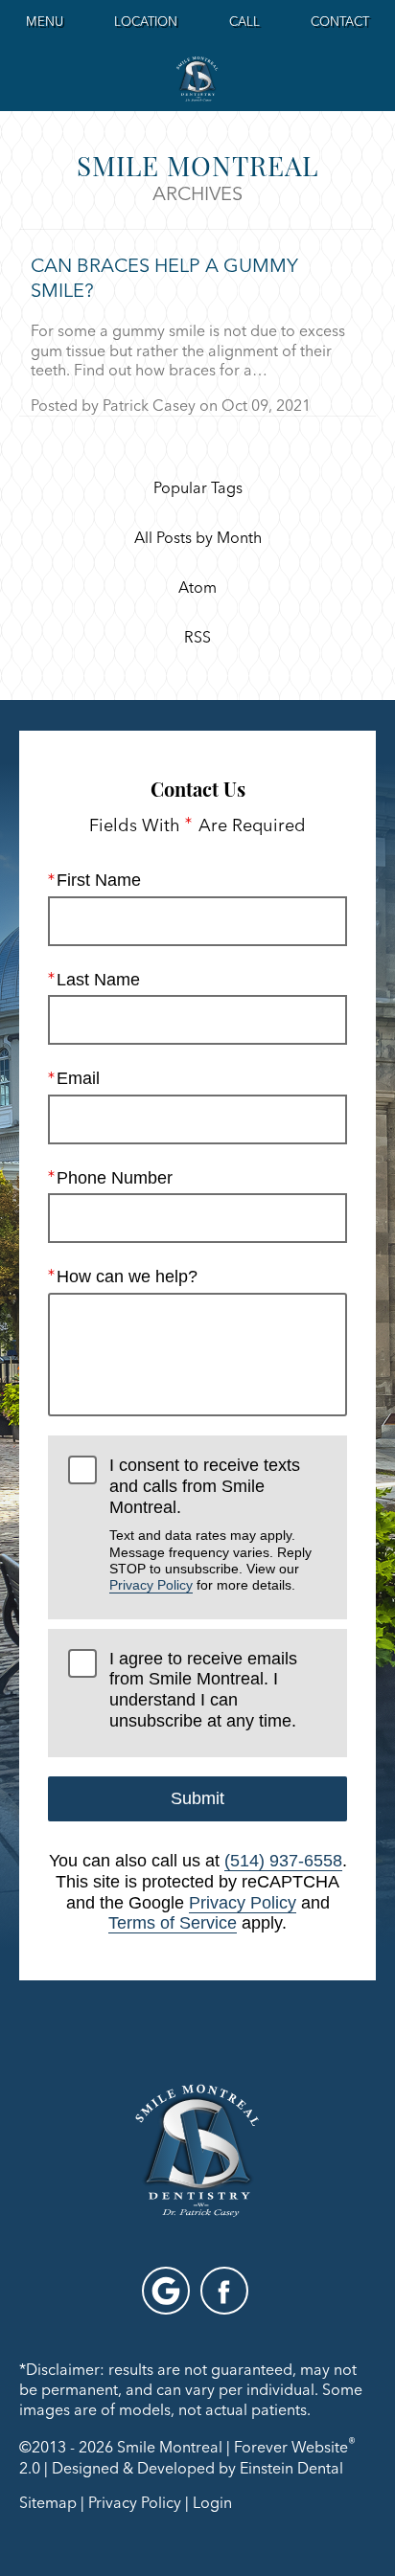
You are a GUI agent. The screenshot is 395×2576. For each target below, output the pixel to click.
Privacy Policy (151, 1585)
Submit (197, 1798)
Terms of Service (173, 1923)
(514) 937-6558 (283, 1861)
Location (146, 21)
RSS (197, 638)
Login (212, 2502)
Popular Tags (198, 488)
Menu (45, 21)
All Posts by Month (198, 538)
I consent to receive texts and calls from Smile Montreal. (210, 1524)
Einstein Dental (291, 2468)
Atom (197, 588)
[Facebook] (224, 2291)
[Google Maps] (166, 2291)
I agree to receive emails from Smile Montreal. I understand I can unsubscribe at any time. (203, 1690)
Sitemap (48, 2502)
